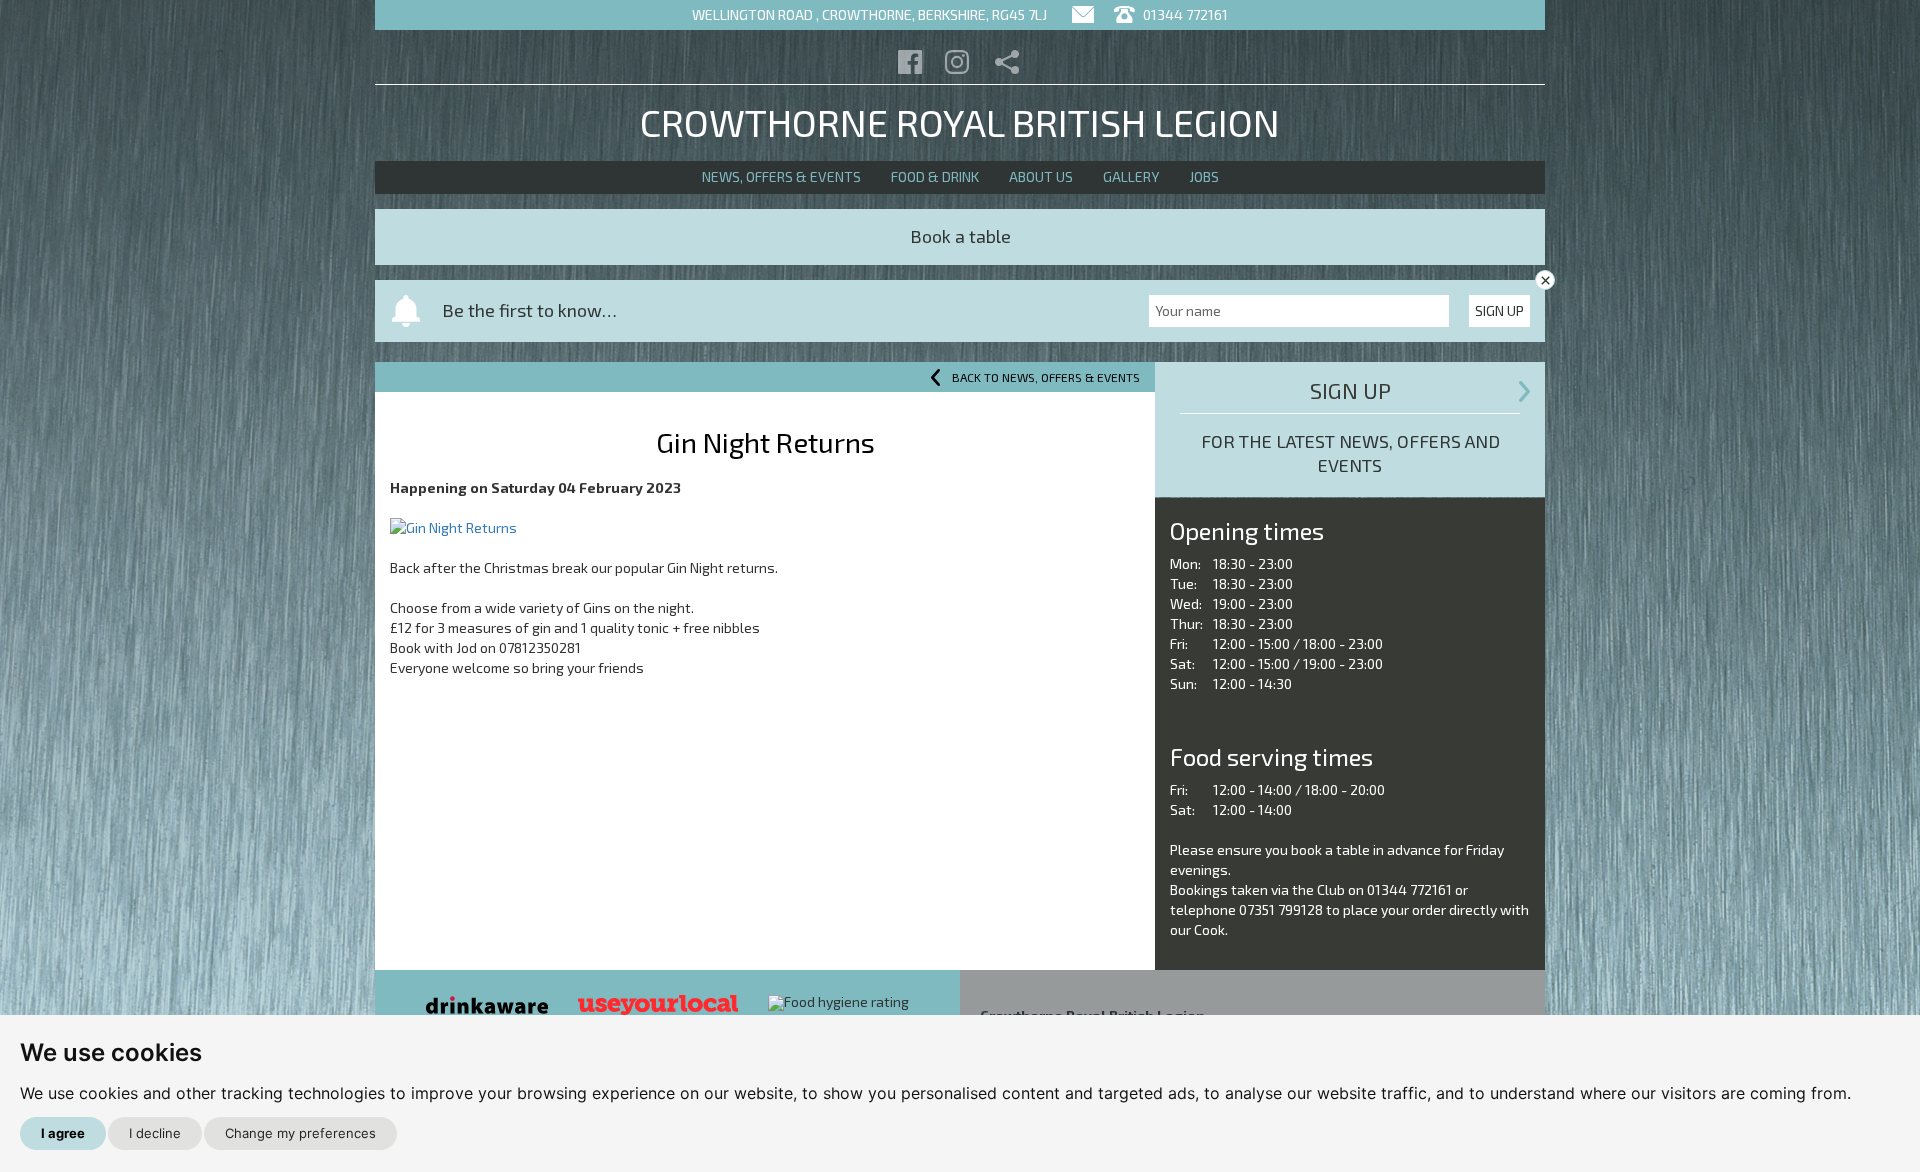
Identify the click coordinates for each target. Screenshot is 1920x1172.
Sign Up (1499, 310)
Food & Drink (935, 176)
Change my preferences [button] (300, 1133)
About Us (1041, 176)
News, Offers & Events (781, 176)
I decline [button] (155, 1133)
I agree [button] (63, 1133)
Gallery (1131, 176)
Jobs (1204, 176)
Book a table (960, 236)
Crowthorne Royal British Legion (960, 122)
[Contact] (1083, 14)
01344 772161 (1184, 14)
